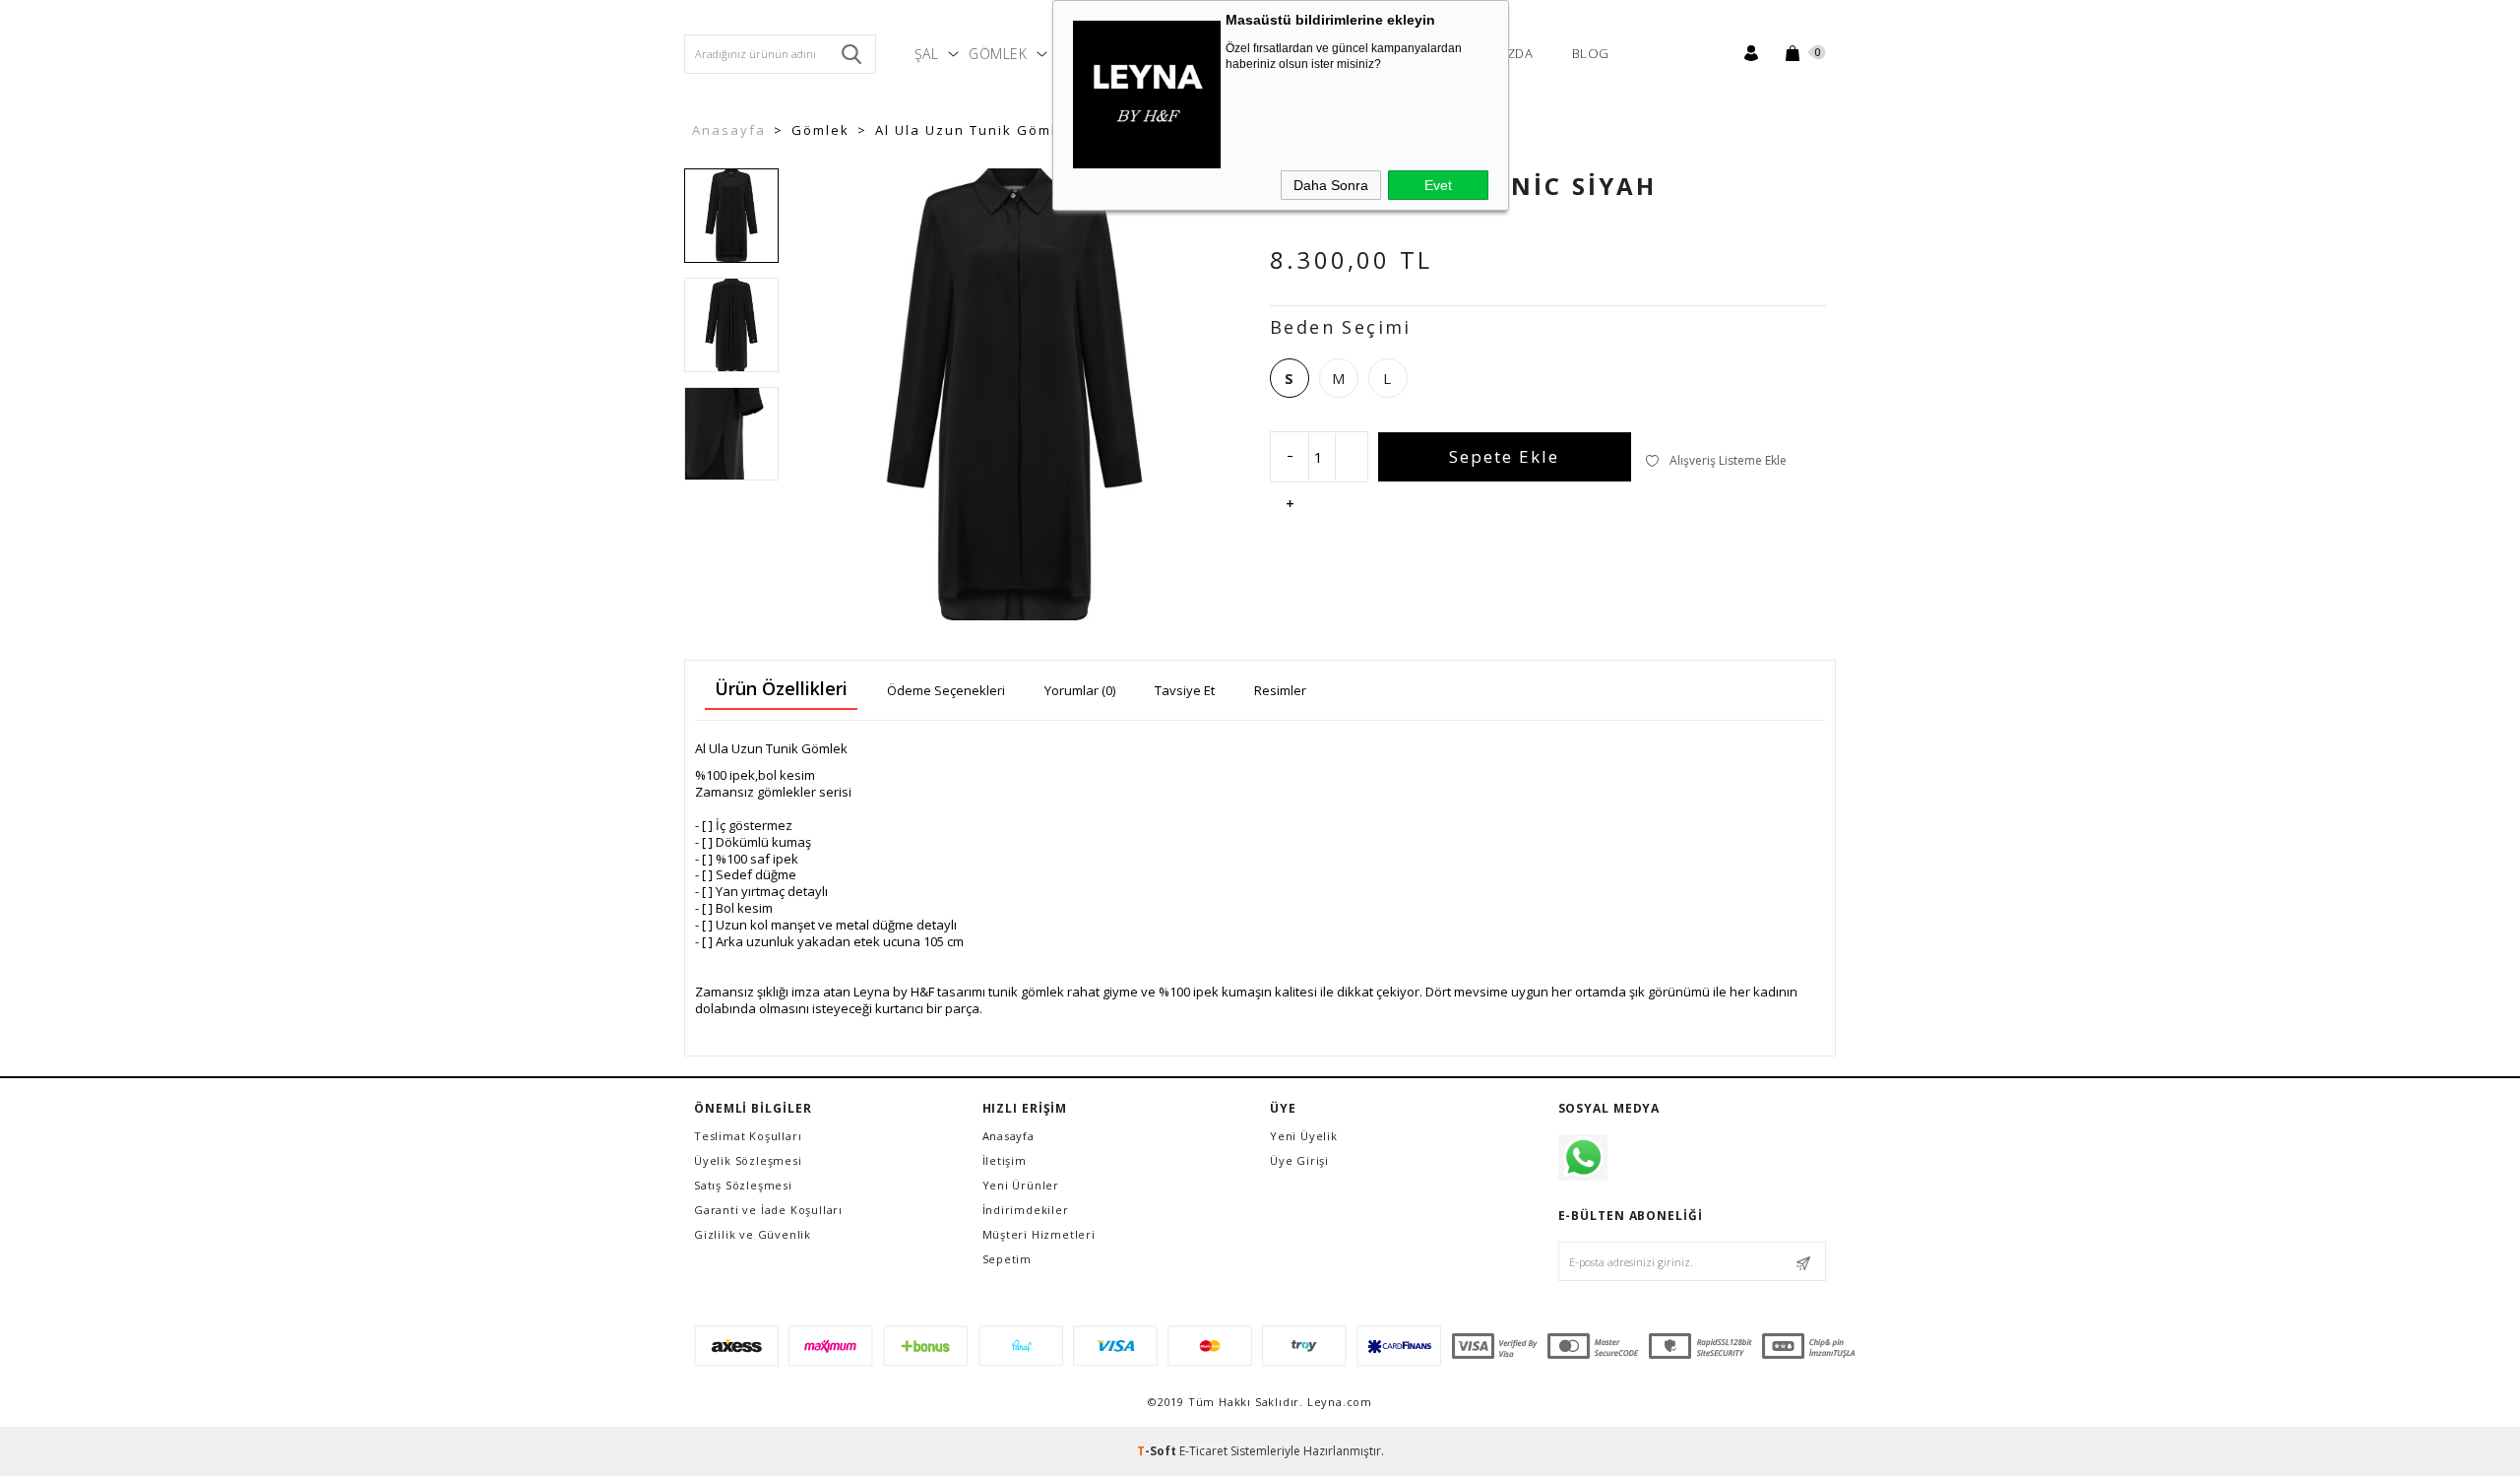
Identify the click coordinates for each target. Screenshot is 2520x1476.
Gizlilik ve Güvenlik (753, 1234)
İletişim (1005, 1160)
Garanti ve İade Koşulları (768, 1210)
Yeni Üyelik (1304, 1136)
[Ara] (851, 54)
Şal (927, 54)
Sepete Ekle (1504, 456)
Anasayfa (1008, 1136)
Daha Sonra (1331, 185)
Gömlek (998, 54)
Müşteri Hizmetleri (1039, 1234)
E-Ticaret (1203, 1451)
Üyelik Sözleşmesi (748, 1160)
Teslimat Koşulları (748, 1136)
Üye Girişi (1299, 1160)
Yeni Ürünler (1021, 1185)
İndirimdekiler (1026, 1210)
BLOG (1591, 53)
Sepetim (1008, 1259)
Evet (1438, 185)
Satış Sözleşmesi (743, 1185)
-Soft (1158, 1451)
